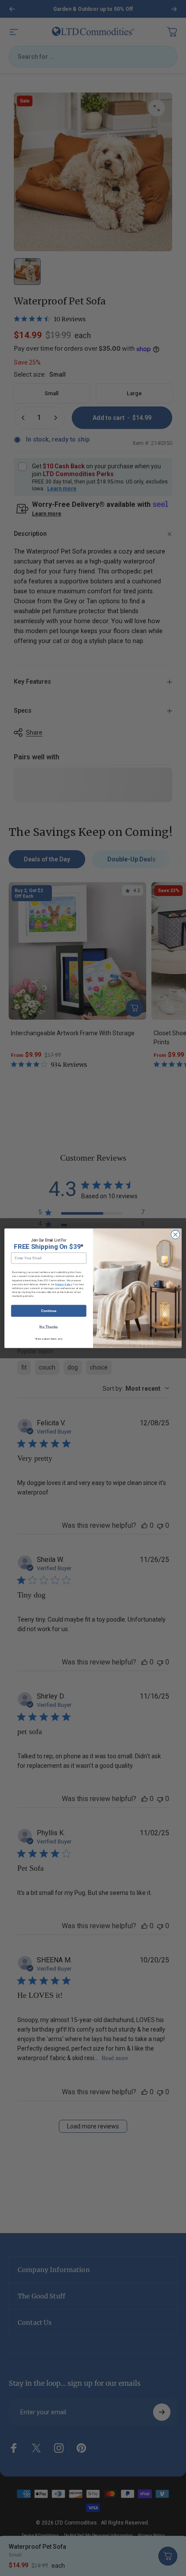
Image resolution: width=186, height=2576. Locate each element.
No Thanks (48, 1326)
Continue (49, 1310)
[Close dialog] (175, 1234)
